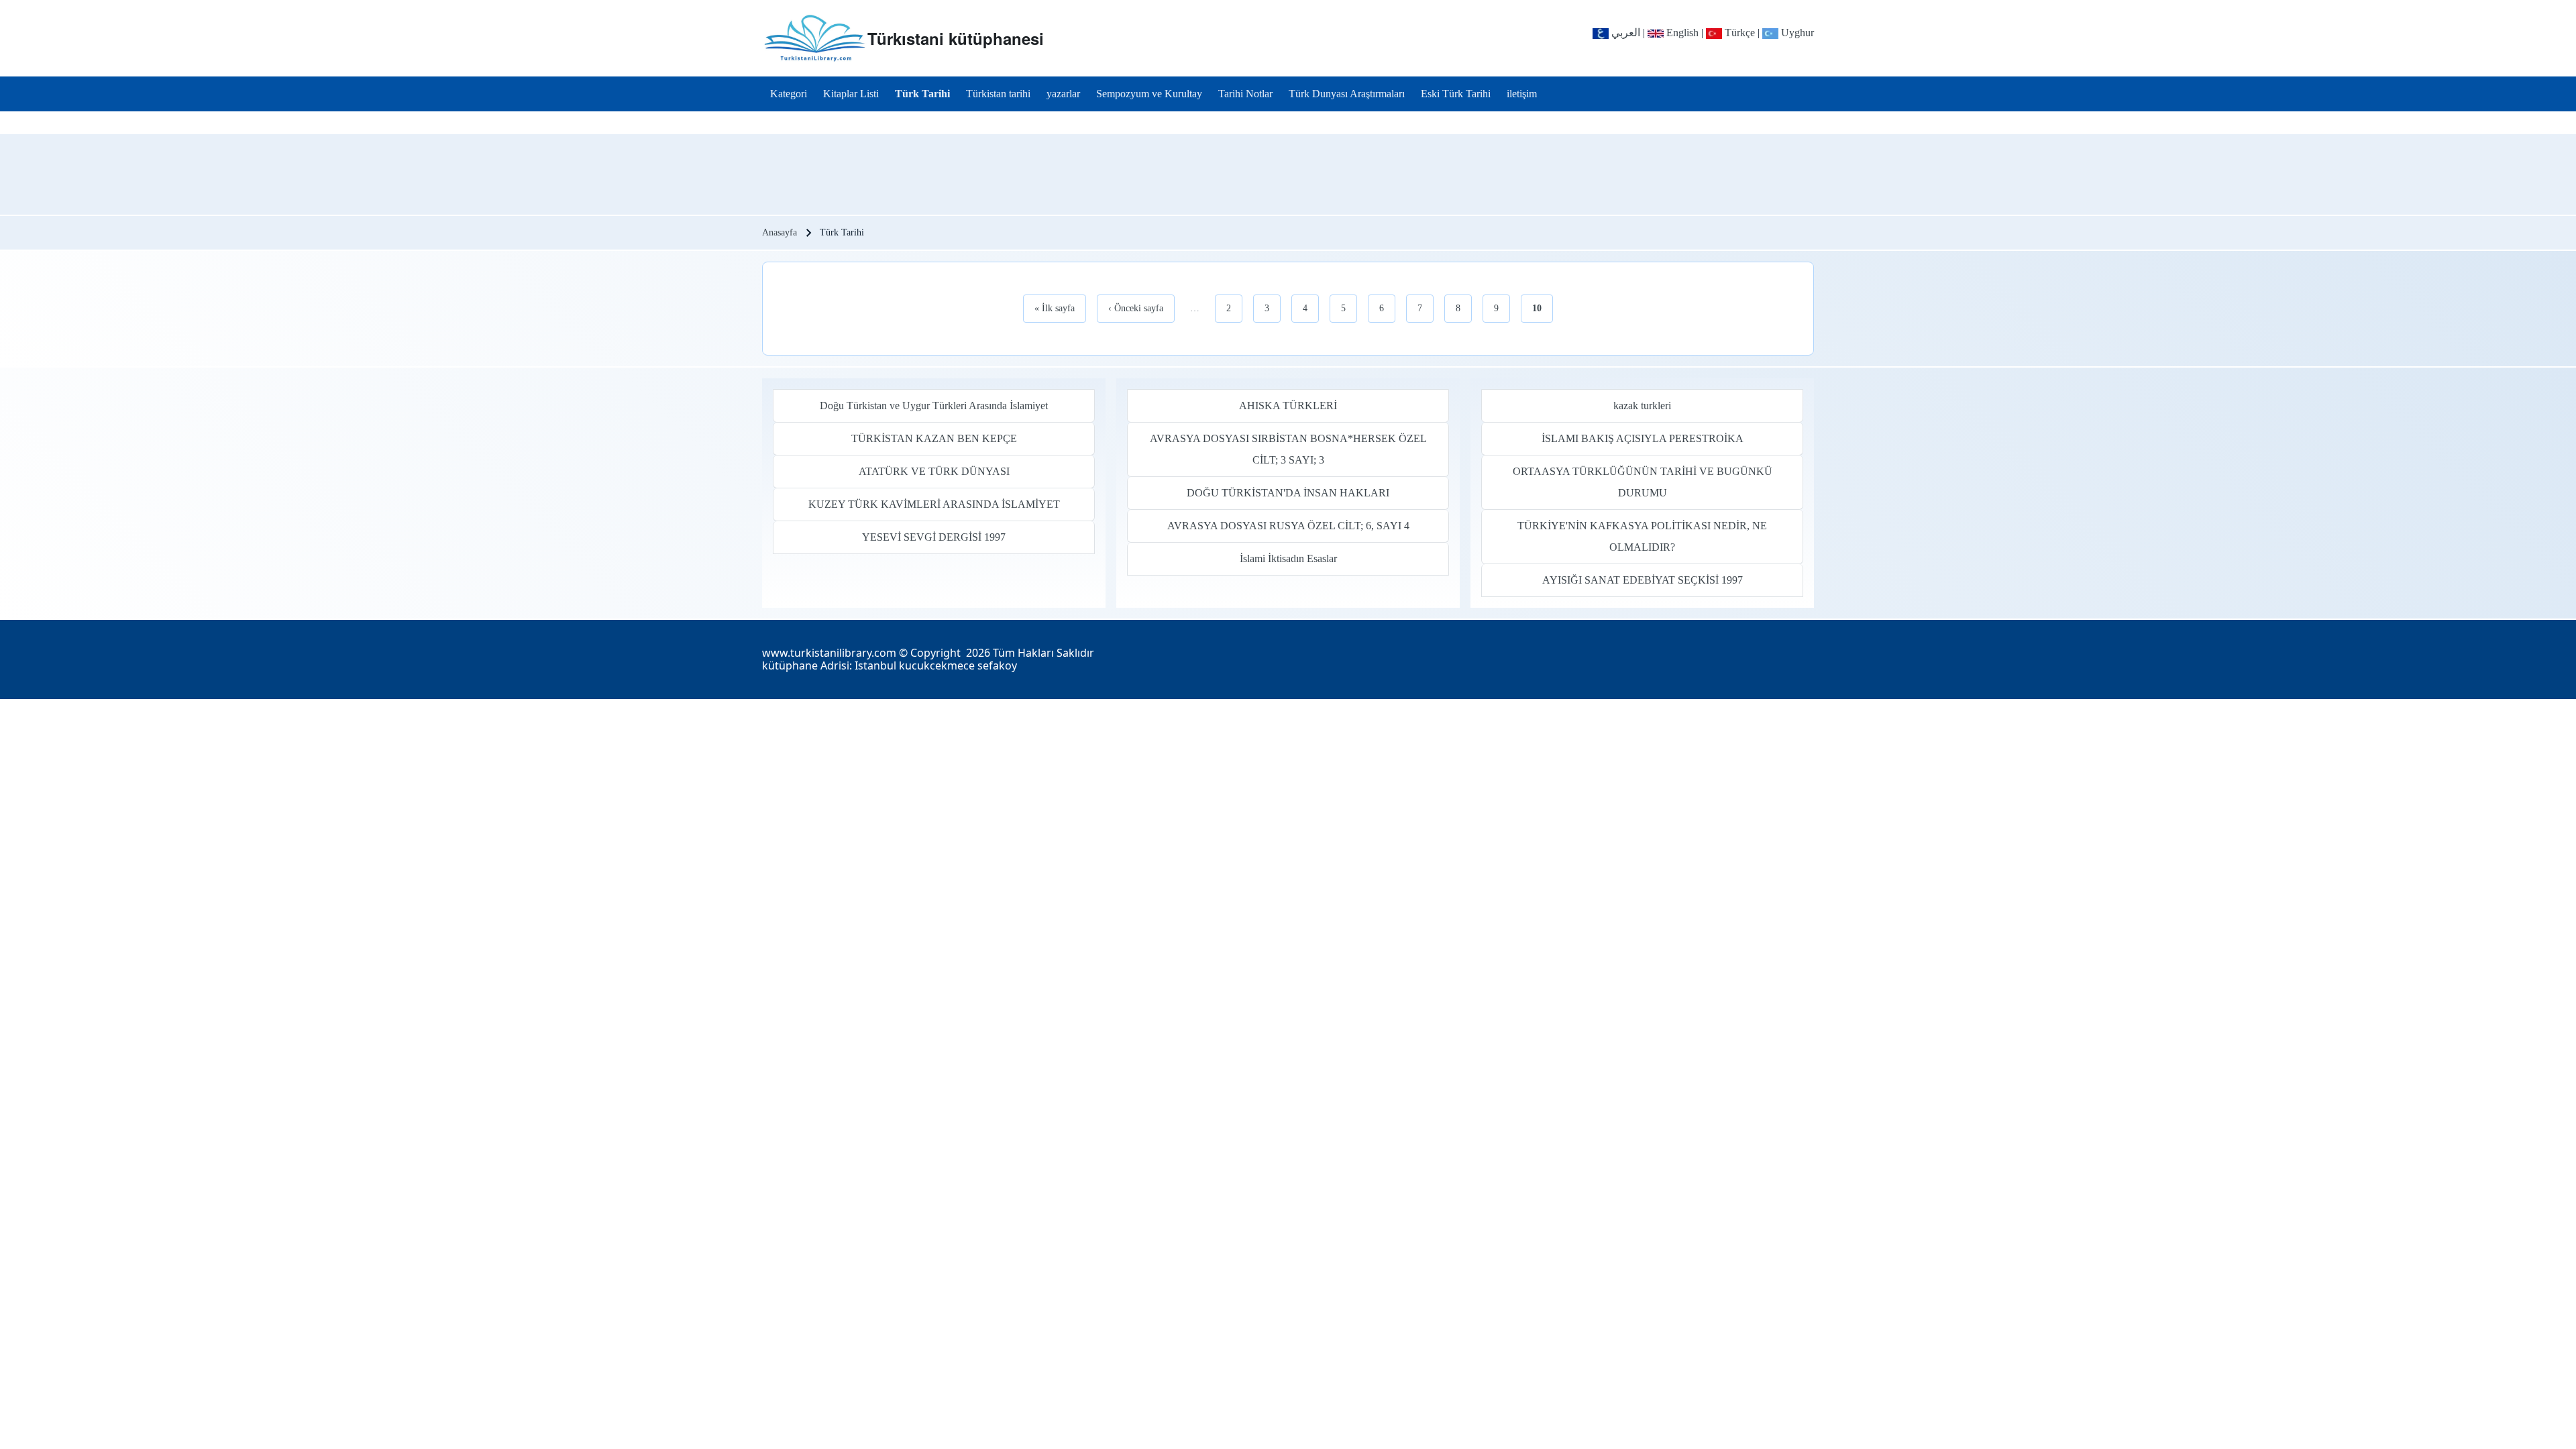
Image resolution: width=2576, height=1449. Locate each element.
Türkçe (1738, 33)
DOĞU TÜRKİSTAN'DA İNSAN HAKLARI (1288, 493)
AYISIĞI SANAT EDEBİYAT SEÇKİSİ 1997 (1643, 580)
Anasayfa (780, 232)
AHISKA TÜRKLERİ (1288, 406)
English (1681, 33)
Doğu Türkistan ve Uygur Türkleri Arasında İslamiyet (934, 406)
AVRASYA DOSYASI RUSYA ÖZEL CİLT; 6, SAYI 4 (1288, 526)
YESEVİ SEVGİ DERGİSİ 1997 (934, 537)
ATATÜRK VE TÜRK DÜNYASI (934, 471)
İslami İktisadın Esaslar (1288, 558)
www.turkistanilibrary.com (829, 653)
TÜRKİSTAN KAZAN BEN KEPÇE (934, 438)
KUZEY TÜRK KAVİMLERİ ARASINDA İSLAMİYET (934, 504)
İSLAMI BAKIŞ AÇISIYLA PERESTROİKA (1643, 438)
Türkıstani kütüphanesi (956, 38)
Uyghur (1796, 33)
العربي (1624, 33)
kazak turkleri (1642, 406)
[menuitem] (789, 94)
